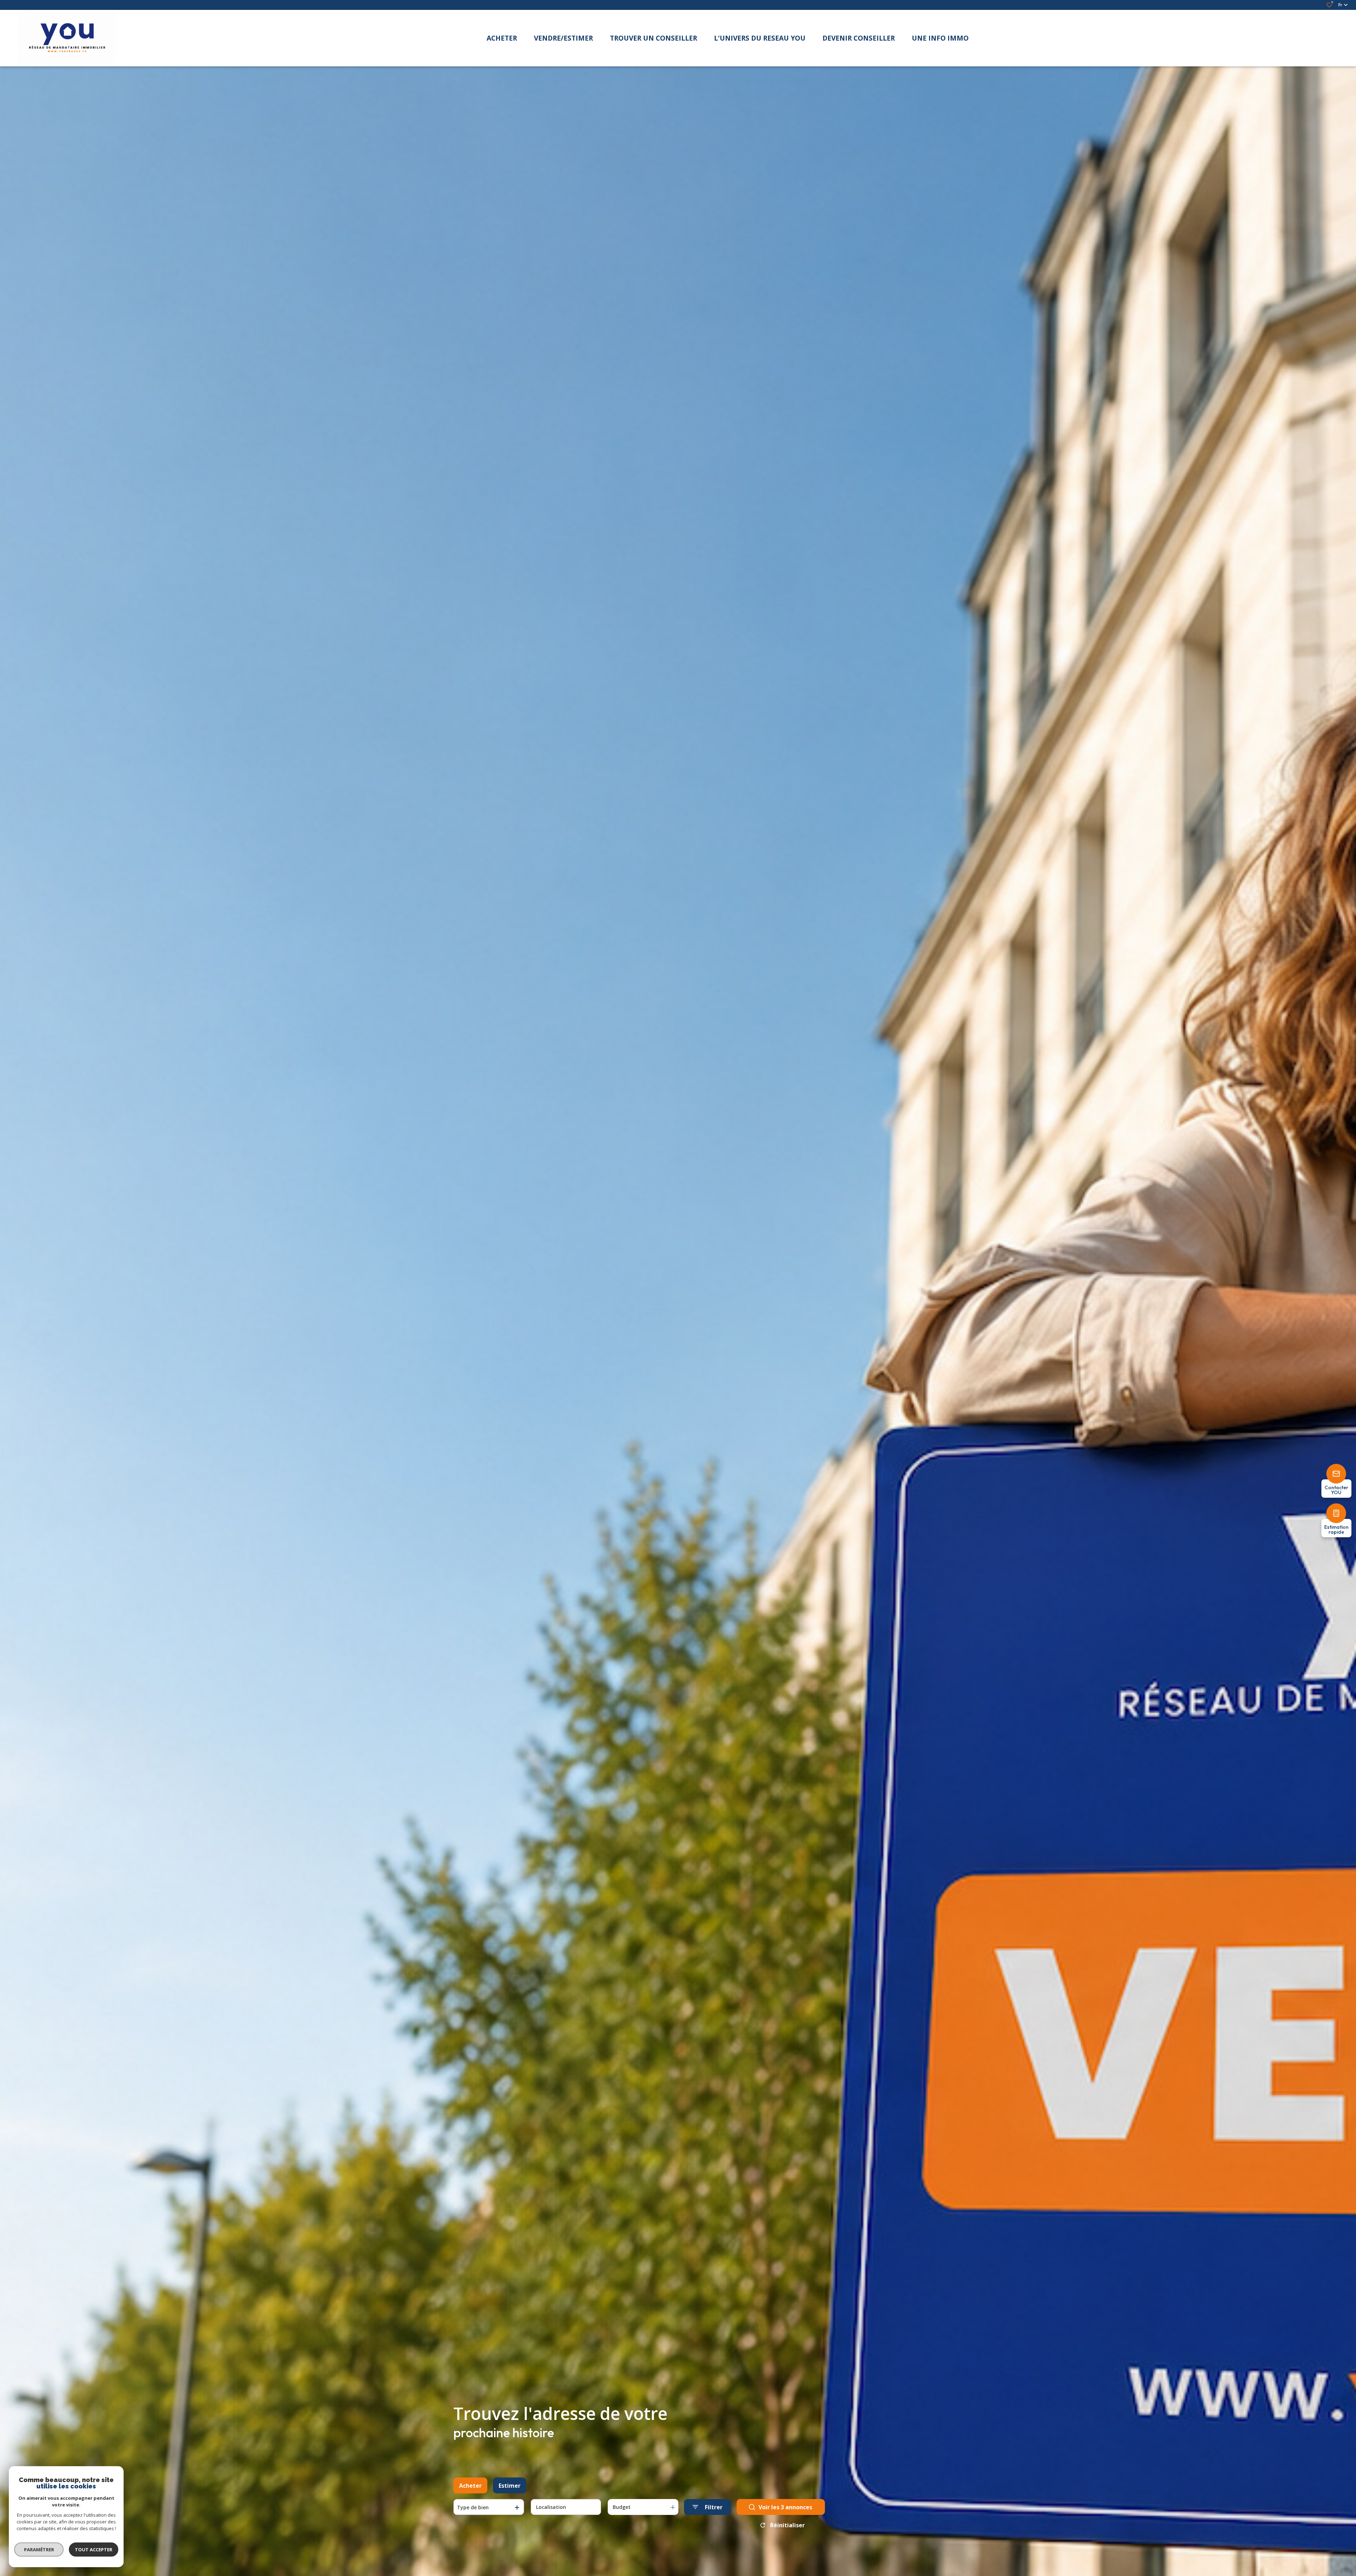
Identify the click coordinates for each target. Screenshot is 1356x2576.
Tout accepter (94, 2550)
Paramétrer (39, 2550)
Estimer (510, 2486)
